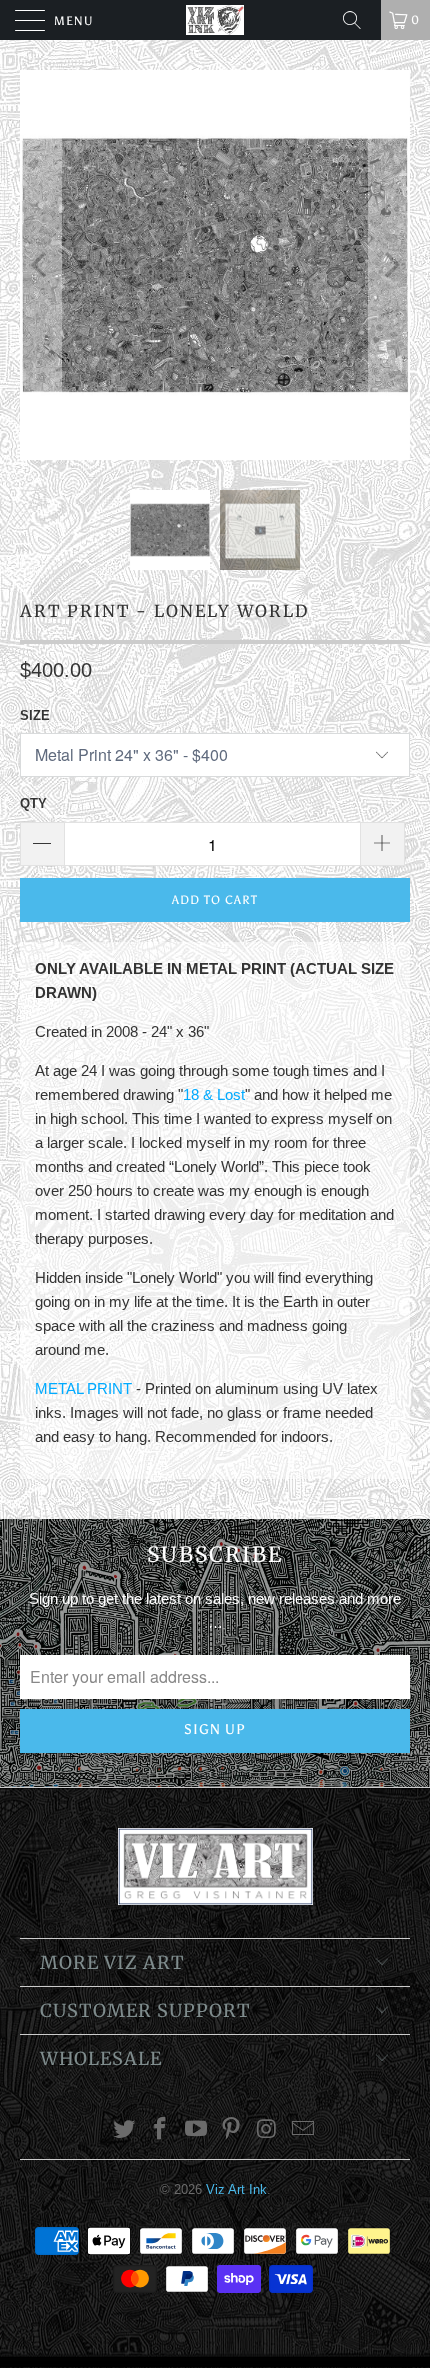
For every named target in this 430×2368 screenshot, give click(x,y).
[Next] (389, 265)
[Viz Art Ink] (215, 20)
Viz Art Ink (236, 2189)
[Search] (359, 20)
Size (35, 715)
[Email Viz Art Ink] (303, 2130)
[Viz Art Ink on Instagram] (268, 2130)
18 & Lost (214, 1094)
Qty (33, 803)
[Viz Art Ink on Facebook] (161, 2130)
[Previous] (40, 265)
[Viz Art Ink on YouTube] (196, 2130)
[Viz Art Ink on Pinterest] (232, 2130)
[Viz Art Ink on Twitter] (125, 2130)
